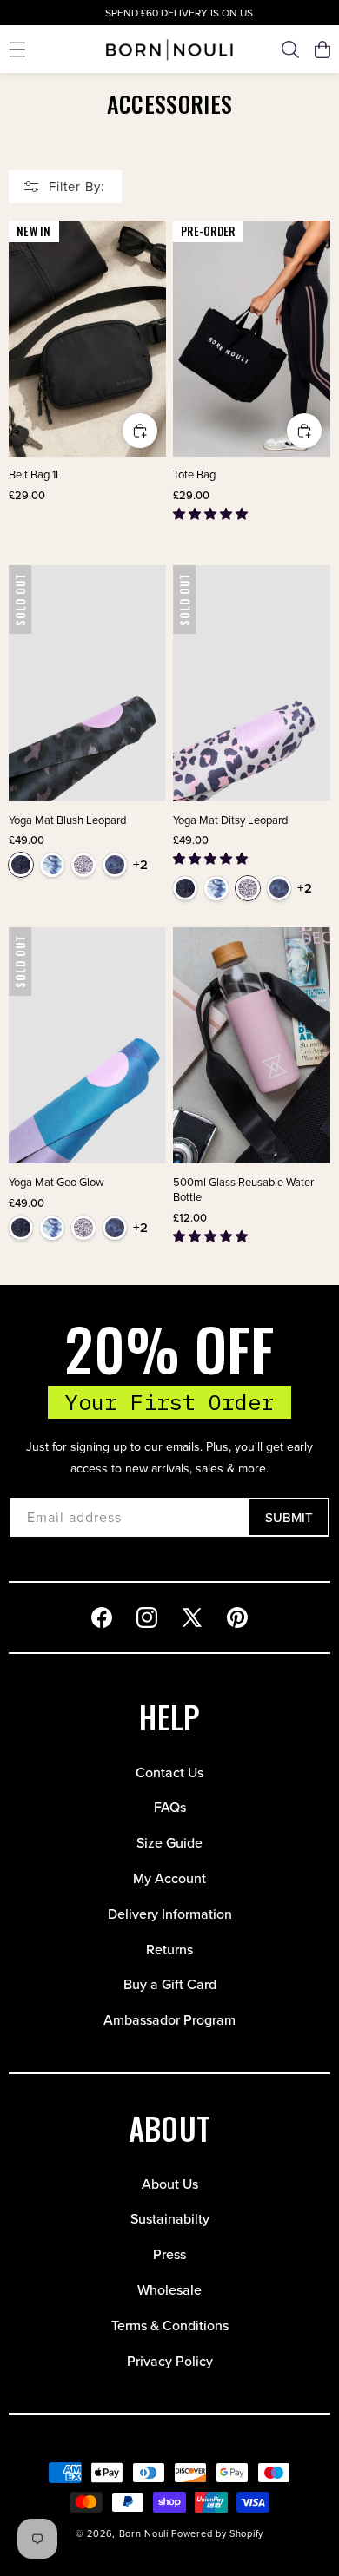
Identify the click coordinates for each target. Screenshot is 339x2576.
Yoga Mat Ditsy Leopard (230, 820)
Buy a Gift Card (170, 1984)
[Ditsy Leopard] (83, 865)
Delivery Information (170, 1914)
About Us (170, 2184)
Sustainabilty (170, 2218)
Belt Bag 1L (35, 474)
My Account (169, 1878)
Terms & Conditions (170, 2325)
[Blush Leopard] (21, 865)
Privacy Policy (170, 2361)
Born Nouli (144, 2533)
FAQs (170, 1807)
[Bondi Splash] (52, 865)
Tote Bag (194, 474)
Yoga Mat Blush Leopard (67, 820)
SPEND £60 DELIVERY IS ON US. (170, 13)
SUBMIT (289, 1517)
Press (169, 2254)
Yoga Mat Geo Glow (56, 1182)
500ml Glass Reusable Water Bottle (243, 1189)
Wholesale (169, 2289)
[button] (17, 49)
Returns (169, 1949)
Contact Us (169, 1772)
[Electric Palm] (115, 865)
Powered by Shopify (217, 2533)
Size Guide (169, 1842)
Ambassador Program (169, 2019)
